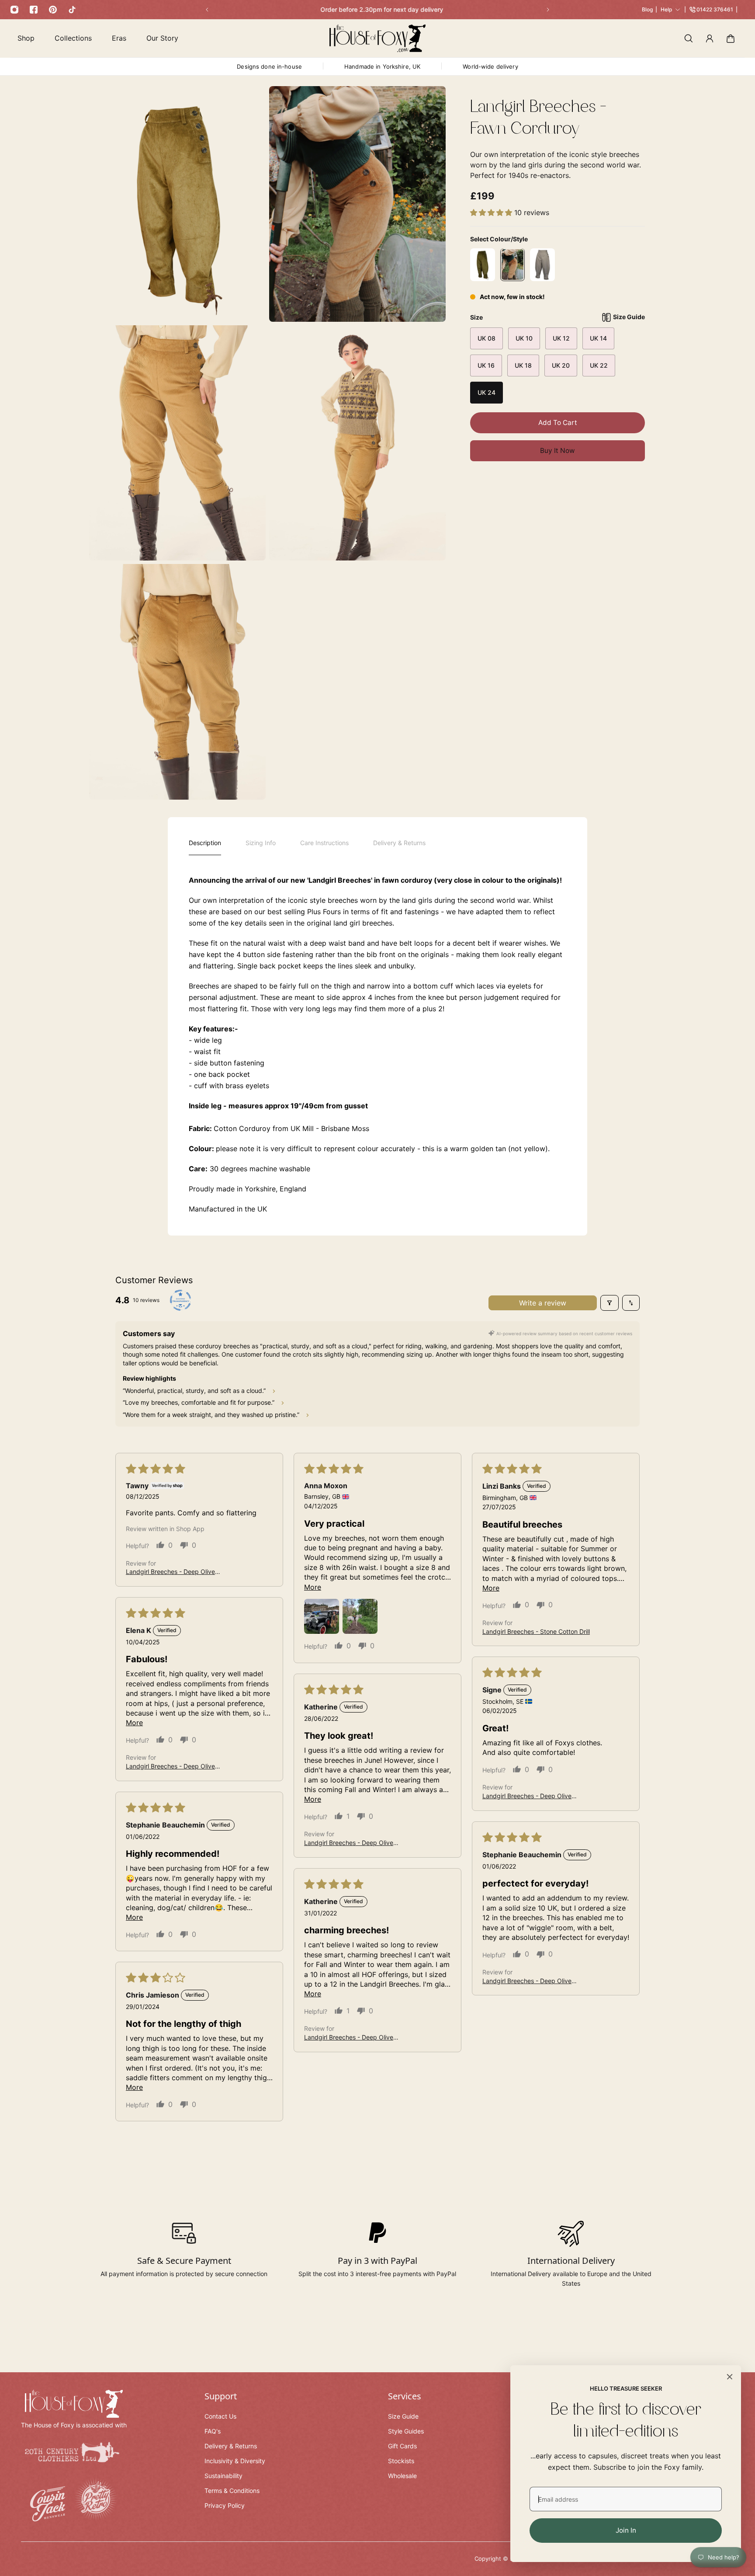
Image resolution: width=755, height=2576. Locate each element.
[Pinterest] (53, 10)
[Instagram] (14, 10)
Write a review (543, 1303)
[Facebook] (34, 10)
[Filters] (610, 1303)
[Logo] (377, 38)
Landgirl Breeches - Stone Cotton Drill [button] (536, 1631)
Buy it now (558, 451)
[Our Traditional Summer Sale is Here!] (377, 10)
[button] (492, 212)
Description (205, 843)
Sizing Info (261, 843)
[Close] (730, 2377)
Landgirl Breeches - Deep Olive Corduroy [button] (170, 1572)
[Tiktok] (72, 10)
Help (666, 9)
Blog (647, 9)
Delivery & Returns (399, 843)
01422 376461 (715, 9)
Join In (626, 2530)
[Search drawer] (689, 38)
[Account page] (710, 38)
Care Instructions (324, 843)
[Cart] (731, 38)
